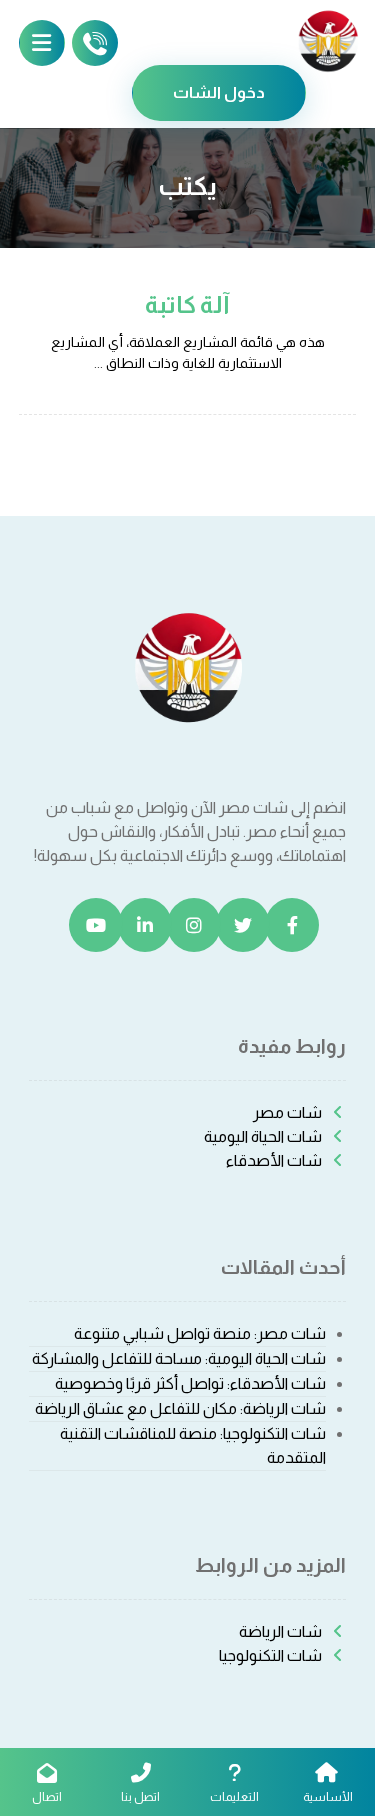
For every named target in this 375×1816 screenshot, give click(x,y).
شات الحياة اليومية (263, 1136)
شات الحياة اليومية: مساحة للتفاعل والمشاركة (179, 1358)
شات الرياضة (280, 1631)
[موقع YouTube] (96, 925)
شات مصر (287, 1112)
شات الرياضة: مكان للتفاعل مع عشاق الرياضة (180, 1408)
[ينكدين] (145, 925)
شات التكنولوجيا (270, 1655)
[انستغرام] (194, 925)
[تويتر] (243, 925)
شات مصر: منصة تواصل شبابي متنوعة (200, 1333)
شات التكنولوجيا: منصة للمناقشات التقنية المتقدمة (193, 1445)
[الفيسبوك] (292, 925)
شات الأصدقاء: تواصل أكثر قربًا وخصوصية (190, 1383)
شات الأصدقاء (274, 1160)
